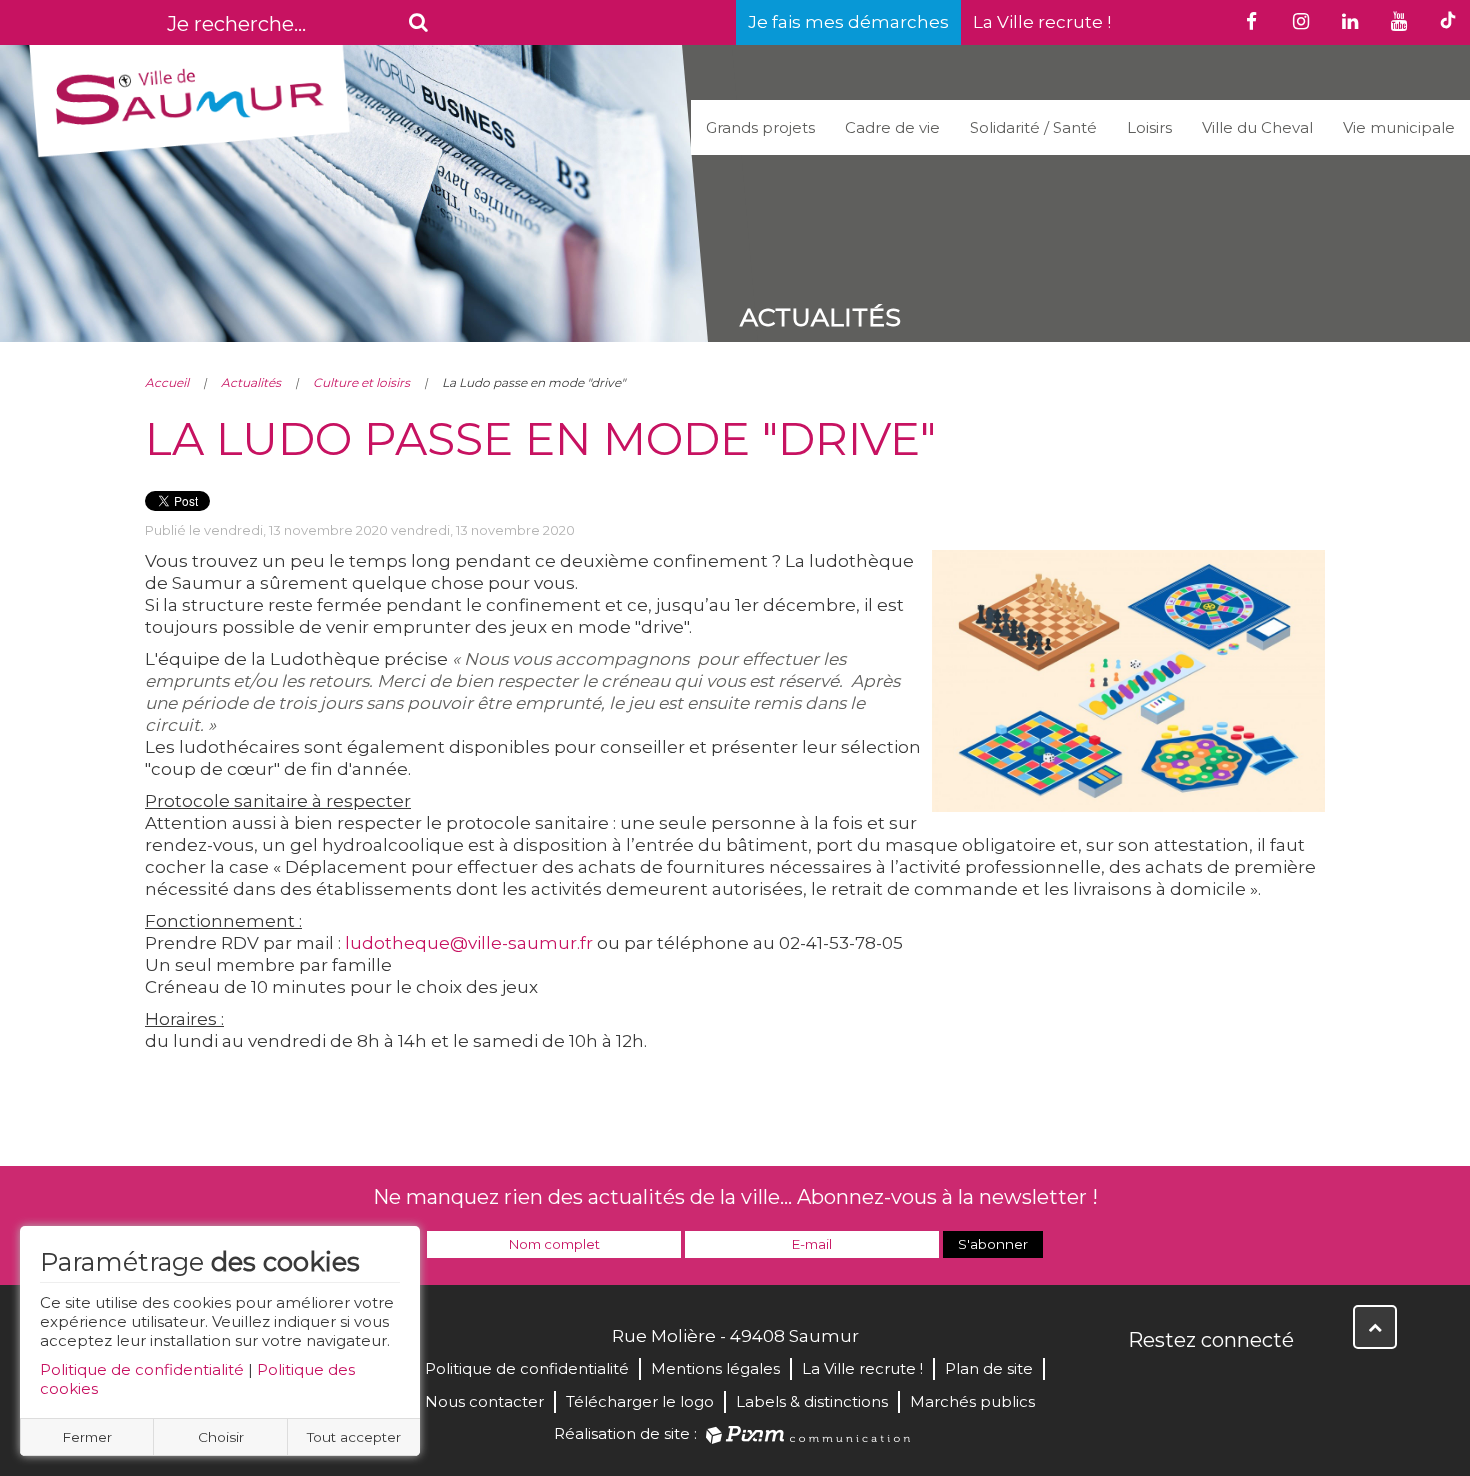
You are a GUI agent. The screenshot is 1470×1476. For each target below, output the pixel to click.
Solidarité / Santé (1033, 127)
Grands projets (760, 127)
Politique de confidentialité (142, 1369)
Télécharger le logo (640, 1401)
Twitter (1189, 1383)
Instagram (1277, 1383)
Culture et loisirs (361, 382)
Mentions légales (715, 1368)
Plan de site (989, 1368)
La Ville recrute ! (1042, 22)
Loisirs (1149, 127)
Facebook (1145, 1383)
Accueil (167, 382)
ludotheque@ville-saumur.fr (469, 943)
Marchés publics (972, 1401)
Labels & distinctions (812, 1401)
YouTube (1233, 1383)
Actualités (251, 382)
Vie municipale (1399, 127)
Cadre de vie (892, 127)
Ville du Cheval (1257, 127)
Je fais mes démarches (848, 22)
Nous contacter (484, 1401)
